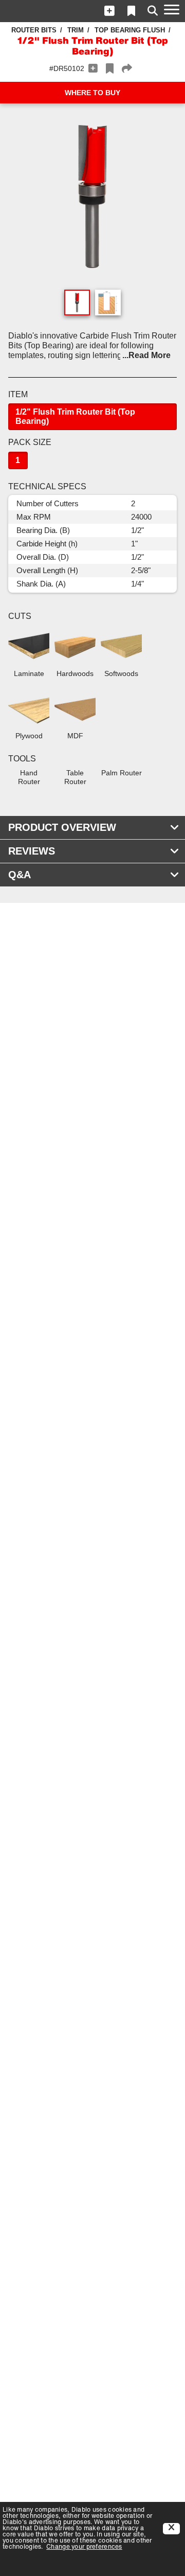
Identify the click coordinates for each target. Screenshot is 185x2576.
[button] (109, 11)
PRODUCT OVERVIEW (62, 827)
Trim (76, 30)
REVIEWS (32, 851)
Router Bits (34, 30)
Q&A (20, 875)
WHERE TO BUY (92, 93)
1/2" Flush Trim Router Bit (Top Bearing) (75, 416)
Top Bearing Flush (130, 30)
